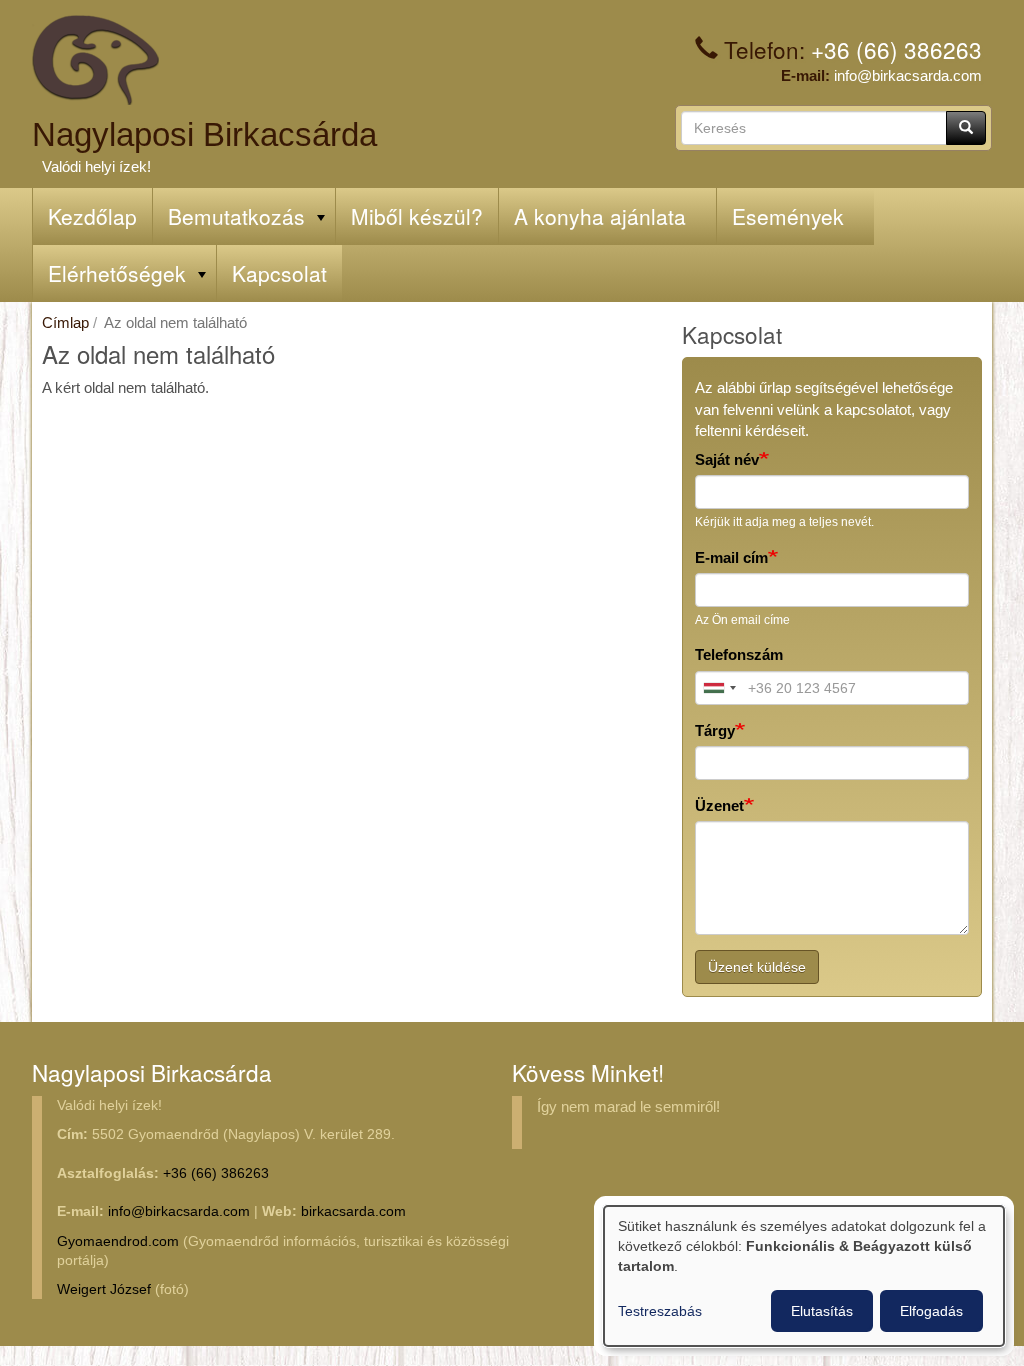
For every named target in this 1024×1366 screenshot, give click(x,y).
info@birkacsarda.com (908, 75)
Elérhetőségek (117, 273)
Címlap (65, 322)
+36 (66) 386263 (896, 49)
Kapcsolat (279, 273)
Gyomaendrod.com (118, 1241)
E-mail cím (731, 557)
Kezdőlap (92, 216)
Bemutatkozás (236, 216)
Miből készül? (417, 216)
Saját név (727, 459)
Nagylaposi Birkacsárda (204, 134)
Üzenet (719, 805)
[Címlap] (95, 60)
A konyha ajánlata (600, 216)
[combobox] (719, 688)
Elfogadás (931, 1311)
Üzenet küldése (757, 967)
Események (788, 216)
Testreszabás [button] (660, 1311)
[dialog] (804, 1276)
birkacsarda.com (353, 1211)
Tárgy (715, 730)
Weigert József (104, 1289)
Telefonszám (739, 654)
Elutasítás (822, 1311)
